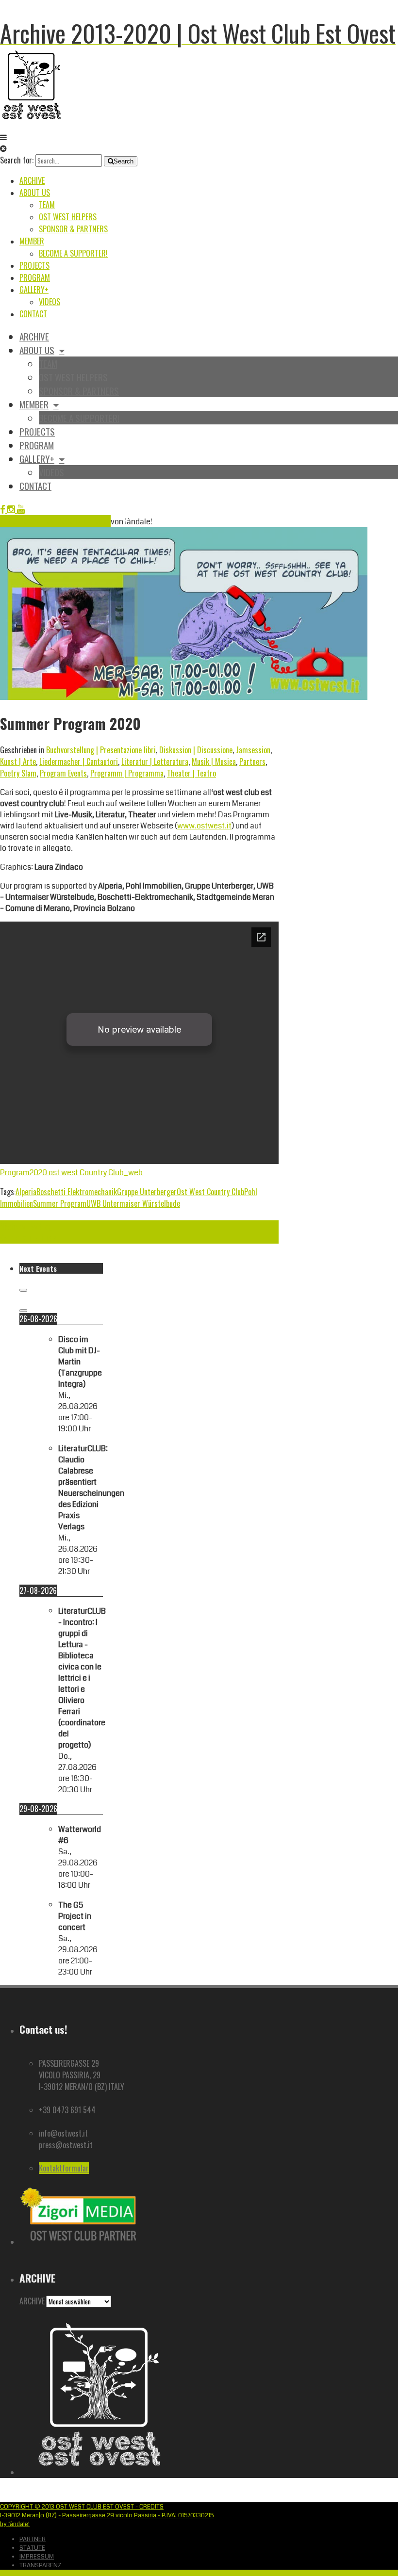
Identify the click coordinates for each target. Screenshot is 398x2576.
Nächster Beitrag (26, 1226)
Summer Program (60, 1203)
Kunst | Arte (18, 761)
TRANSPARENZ (40, 2565)
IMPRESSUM (37, 2557)
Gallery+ (34, 290)
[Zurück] (23, 1290)
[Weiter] (23, 1311)
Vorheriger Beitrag (28, 1238)
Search (124, 161)
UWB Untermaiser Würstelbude (133, 1203)
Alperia (26, 1192)
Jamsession (253, 750)
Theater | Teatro (191, 773)
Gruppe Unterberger (147, 1192)
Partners (252, 761)
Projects (34, 265)
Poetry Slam (18, 773)
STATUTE (32, 2548)
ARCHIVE (32, 2301)
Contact (33, 314)
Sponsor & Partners (73, 229)
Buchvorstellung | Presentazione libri (101, 750)
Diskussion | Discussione (196, 750)
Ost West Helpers (68, 217)
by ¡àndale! (15, 2524)
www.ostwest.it (204, 826)
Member (32, 241)
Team (47, 205)
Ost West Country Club (210, 1192)
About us (35, 193)
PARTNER (33, 2539)
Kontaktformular (64, 2168)
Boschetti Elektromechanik (77, 1192)
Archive (32, 180)
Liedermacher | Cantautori (79, 761)
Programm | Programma (127, 773)
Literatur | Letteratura (155, 761)
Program (35, 277)
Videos (50, 302)
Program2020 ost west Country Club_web (71, 1173)
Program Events (63, 773)
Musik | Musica (214, 761)
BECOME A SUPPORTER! (73, 253)
